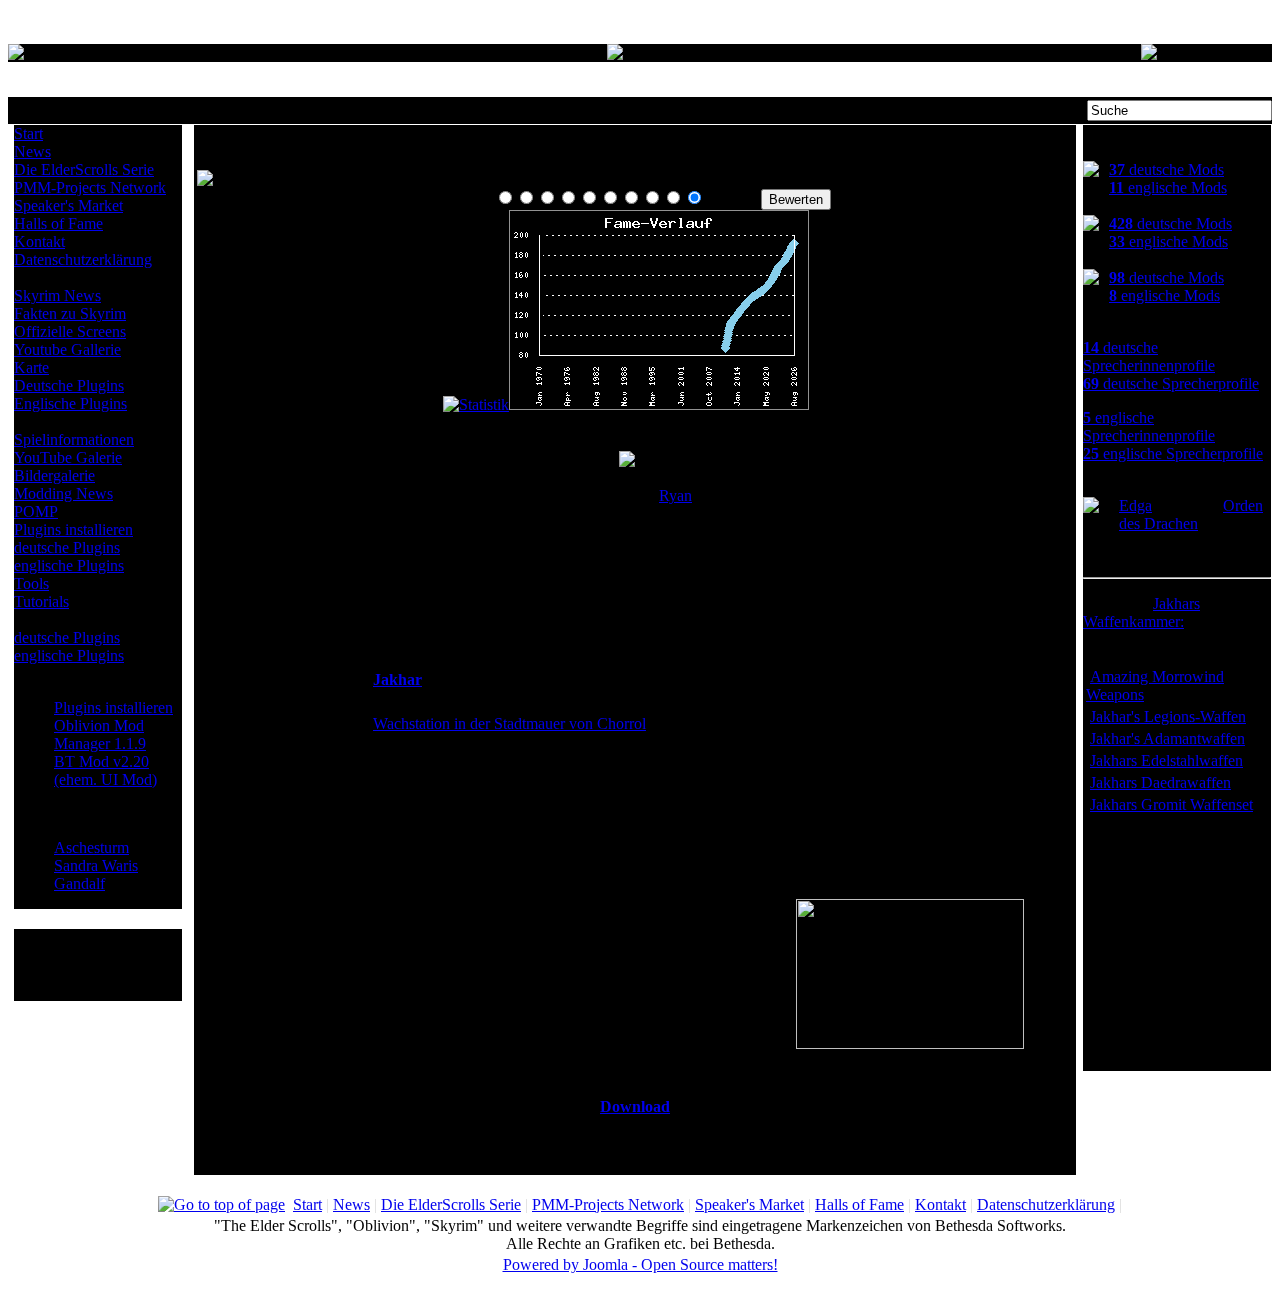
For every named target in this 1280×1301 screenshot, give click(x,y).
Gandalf (79, 883)
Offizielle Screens (70, 331)
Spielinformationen (74, 439)
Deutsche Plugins (69, 385)
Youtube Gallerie (67, 349)
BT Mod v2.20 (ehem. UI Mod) (105, 770)
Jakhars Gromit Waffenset (1171, 804)
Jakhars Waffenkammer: (1141, 612)
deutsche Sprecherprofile (1171, 383)
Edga (1135, 505)
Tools (31, 583)
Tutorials (41, 601)
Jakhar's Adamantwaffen (1167, 738)
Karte (31, 367)
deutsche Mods (1166, 169)
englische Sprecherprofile (1173, 453)
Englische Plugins (70, 403)
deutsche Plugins (67, 547)
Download (635, 1106)
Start (28, 133)
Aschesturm (91, 847)
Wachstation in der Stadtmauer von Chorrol (509, 723)
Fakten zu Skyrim (70, 313)
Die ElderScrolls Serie (84, 169)
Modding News (63, 493)
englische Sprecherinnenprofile (1149, 426)
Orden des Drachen (1191, 514)
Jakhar (397, 679)
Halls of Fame (58, 223)
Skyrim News (57, 295)
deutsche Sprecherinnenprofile (1149, 356)
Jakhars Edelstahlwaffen (1166, 760)
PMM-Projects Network (90, 187)
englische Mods (1168, 187)
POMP (36, 511)
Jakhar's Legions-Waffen (1168, 716)
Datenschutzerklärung (83, 259)
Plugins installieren (73, 529)
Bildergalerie (54, 475)
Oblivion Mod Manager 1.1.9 (100, 734)
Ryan (675, 495)
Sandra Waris (96, 865)
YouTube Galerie (68, 457)
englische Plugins (69, 565)
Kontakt (39, 241)
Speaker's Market (68, 205)
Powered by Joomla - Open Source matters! (640, 1264)
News (32, 151)
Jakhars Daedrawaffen (1160, 782)
